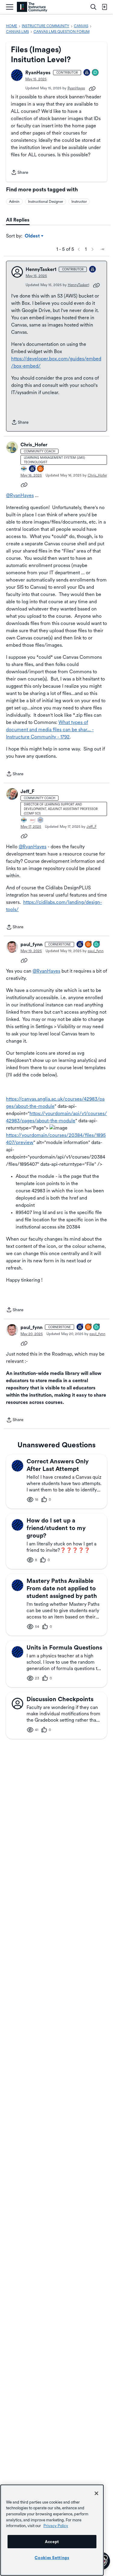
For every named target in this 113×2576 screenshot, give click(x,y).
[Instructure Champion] (24, 469)
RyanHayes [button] (38, 73)
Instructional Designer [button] (46, 202)
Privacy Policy (56, 2526)
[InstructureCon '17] (33, 820)
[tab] (18, 220)
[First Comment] (96, 73)
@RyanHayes (20, 495)
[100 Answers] (89, 945)
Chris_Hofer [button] (34, 445)
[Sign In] (104, 7)
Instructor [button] (79, 202)
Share (20, 173)
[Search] (93, 7)
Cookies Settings (52, 2558)
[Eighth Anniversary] (80, 945)
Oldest (33, 236)
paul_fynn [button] (31, 944)
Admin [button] (14, 202)
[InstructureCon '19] (41, 820)
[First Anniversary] (87, 73)
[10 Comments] (97, 945)
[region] (52, 2530)
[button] (17, 75)
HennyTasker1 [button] (41, 269)
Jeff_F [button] (27, 791)
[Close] (96, 2493)
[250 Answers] (41, 469)
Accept (52, 2542)
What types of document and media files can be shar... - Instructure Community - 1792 (50, 730)
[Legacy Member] (33, 469)
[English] (32, 7)
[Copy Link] (92, 88)
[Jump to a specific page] (102, 249)
